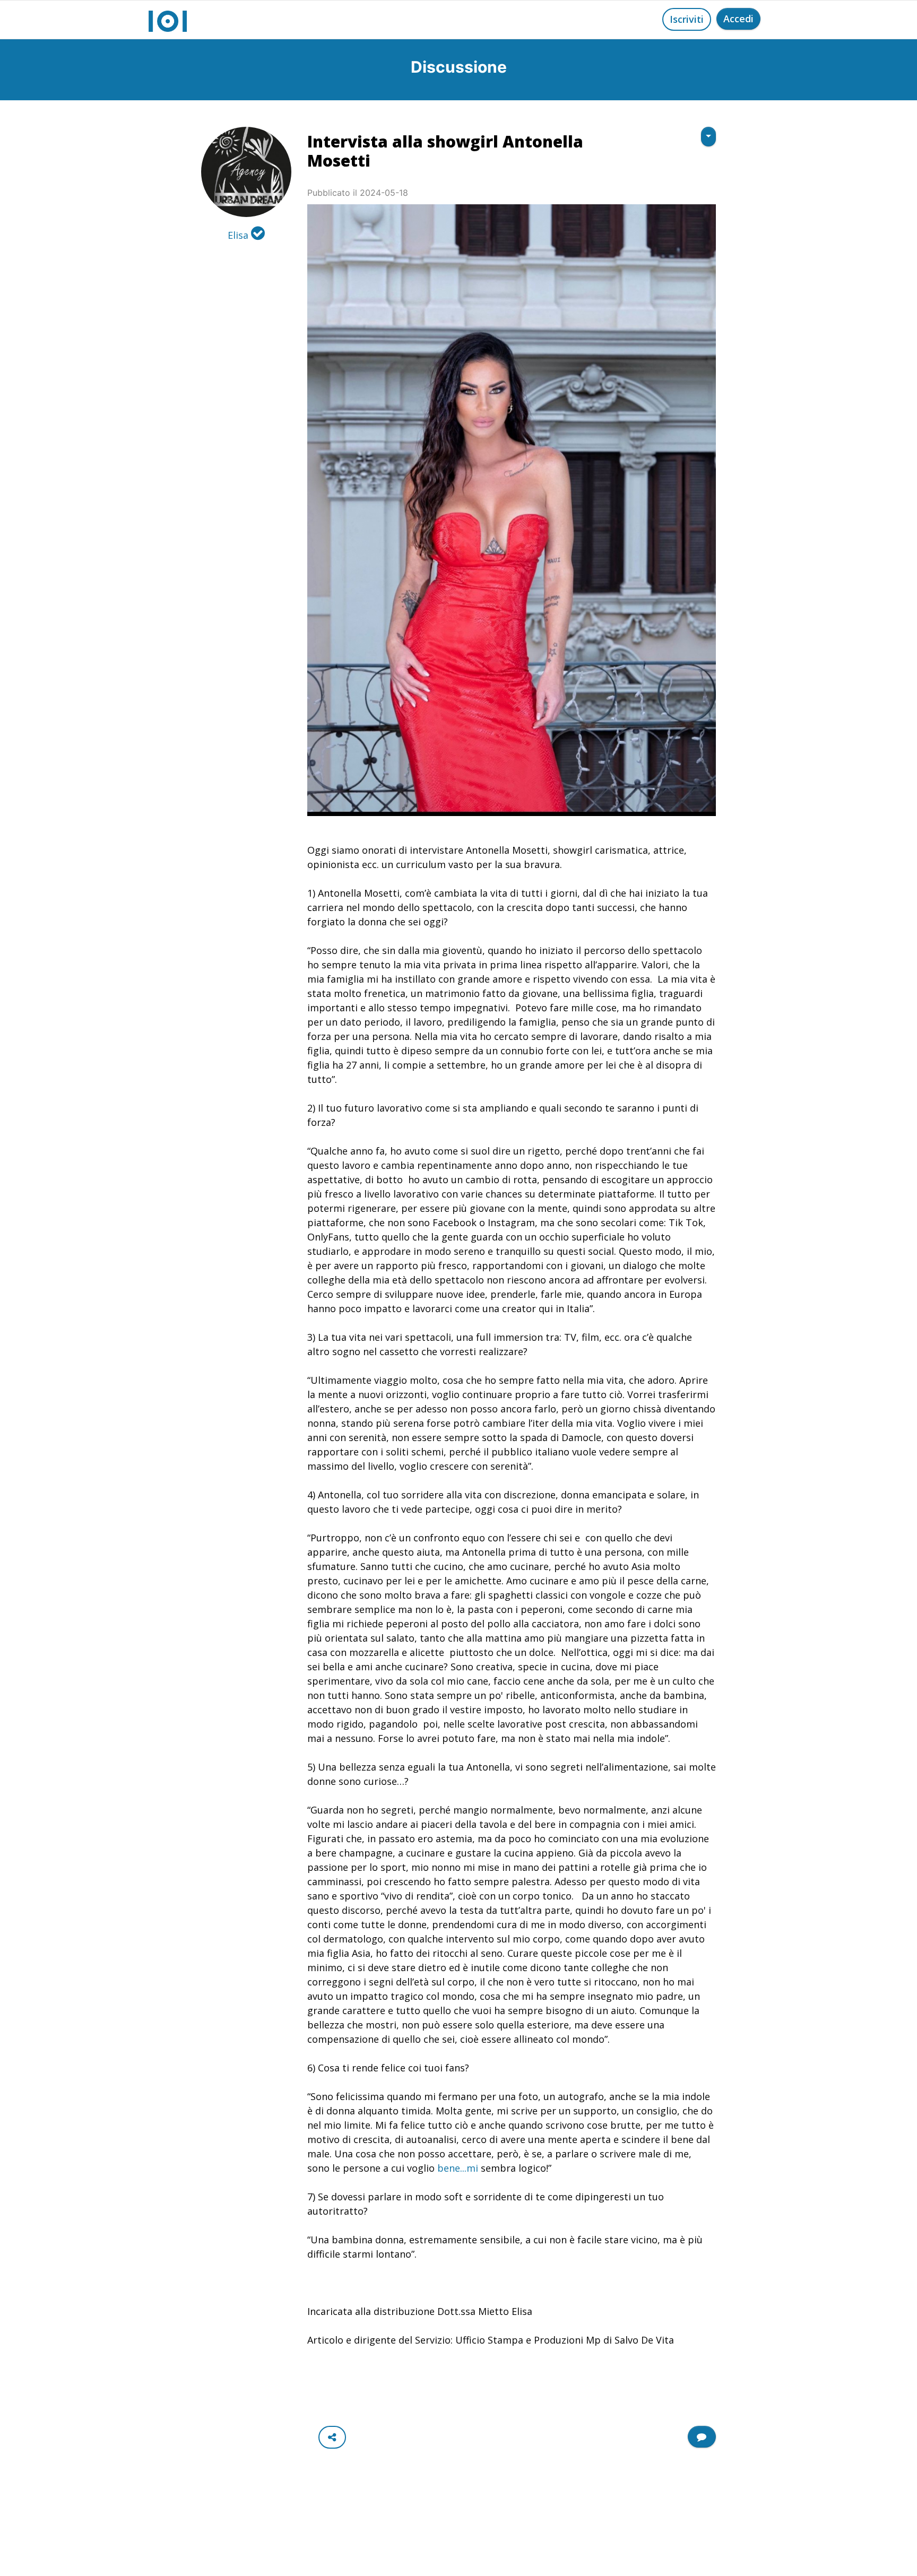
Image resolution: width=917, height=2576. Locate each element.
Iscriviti (687, 19)
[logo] (168, 20)
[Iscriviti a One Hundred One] (702, 2437)
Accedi (738, 19)
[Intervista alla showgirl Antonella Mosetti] (512, 510)
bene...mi (458, 2168)
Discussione (459, 67)
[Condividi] (332, 2437)
